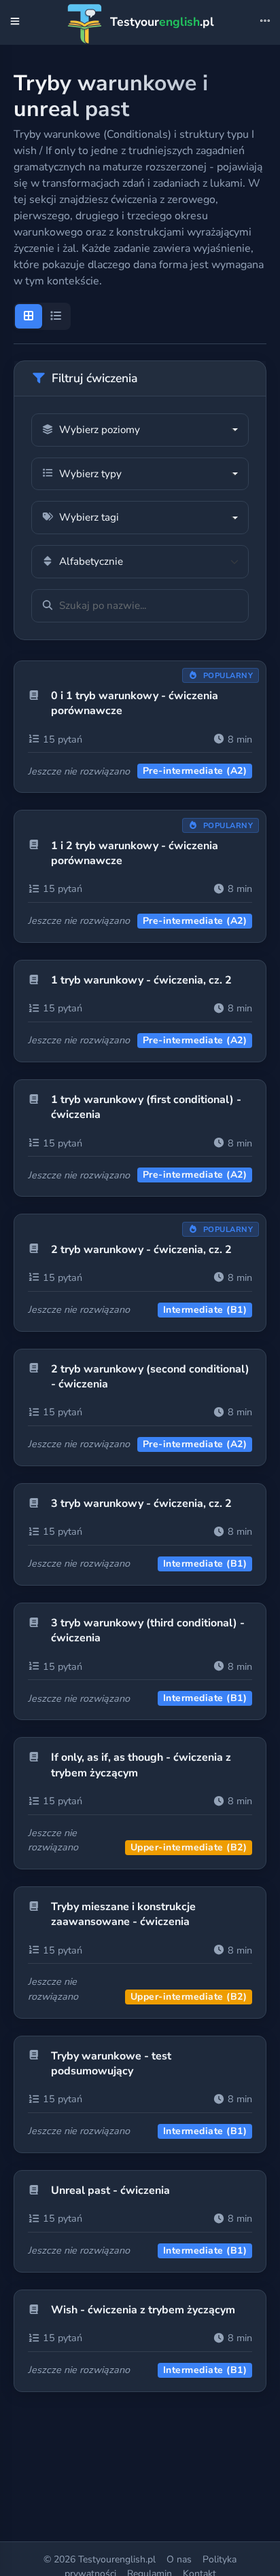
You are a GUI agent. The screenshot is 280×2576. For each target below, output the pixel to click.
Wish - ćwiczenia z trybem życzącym (143, 2310)
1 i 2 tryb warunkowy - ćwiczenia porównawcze (135, 853)
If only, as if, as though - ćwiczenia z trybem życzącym (141, 1765)
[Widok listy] (56, 316)
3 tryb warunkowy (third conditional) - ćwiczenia (148, 1630)
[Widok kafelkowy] (29, 316)
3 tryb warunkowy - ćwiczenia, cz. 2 (141, 1504)
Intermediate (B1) (205, 1310)
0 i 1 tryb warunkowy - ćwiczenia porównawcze (135, 703)
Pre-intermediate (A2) (195, 771)
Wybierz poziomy (100, 430)
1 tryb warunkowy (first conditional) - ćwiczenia (146, 1107)
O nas (179, 2559)
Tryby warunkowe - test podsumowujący (111, 2064)
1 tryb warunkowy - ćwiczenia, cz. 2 (141, 980)
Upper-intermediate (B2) (189, 1847)
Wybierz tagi (89, 517)
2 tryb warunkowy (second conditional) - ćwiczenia (150, 1377)
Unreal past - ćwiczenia (110, 2190)
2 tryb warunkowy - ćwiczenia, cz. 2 (141, 1250)
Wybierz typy (90, 474)
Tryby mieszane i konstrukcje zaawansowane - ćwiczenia (123, 1914)
